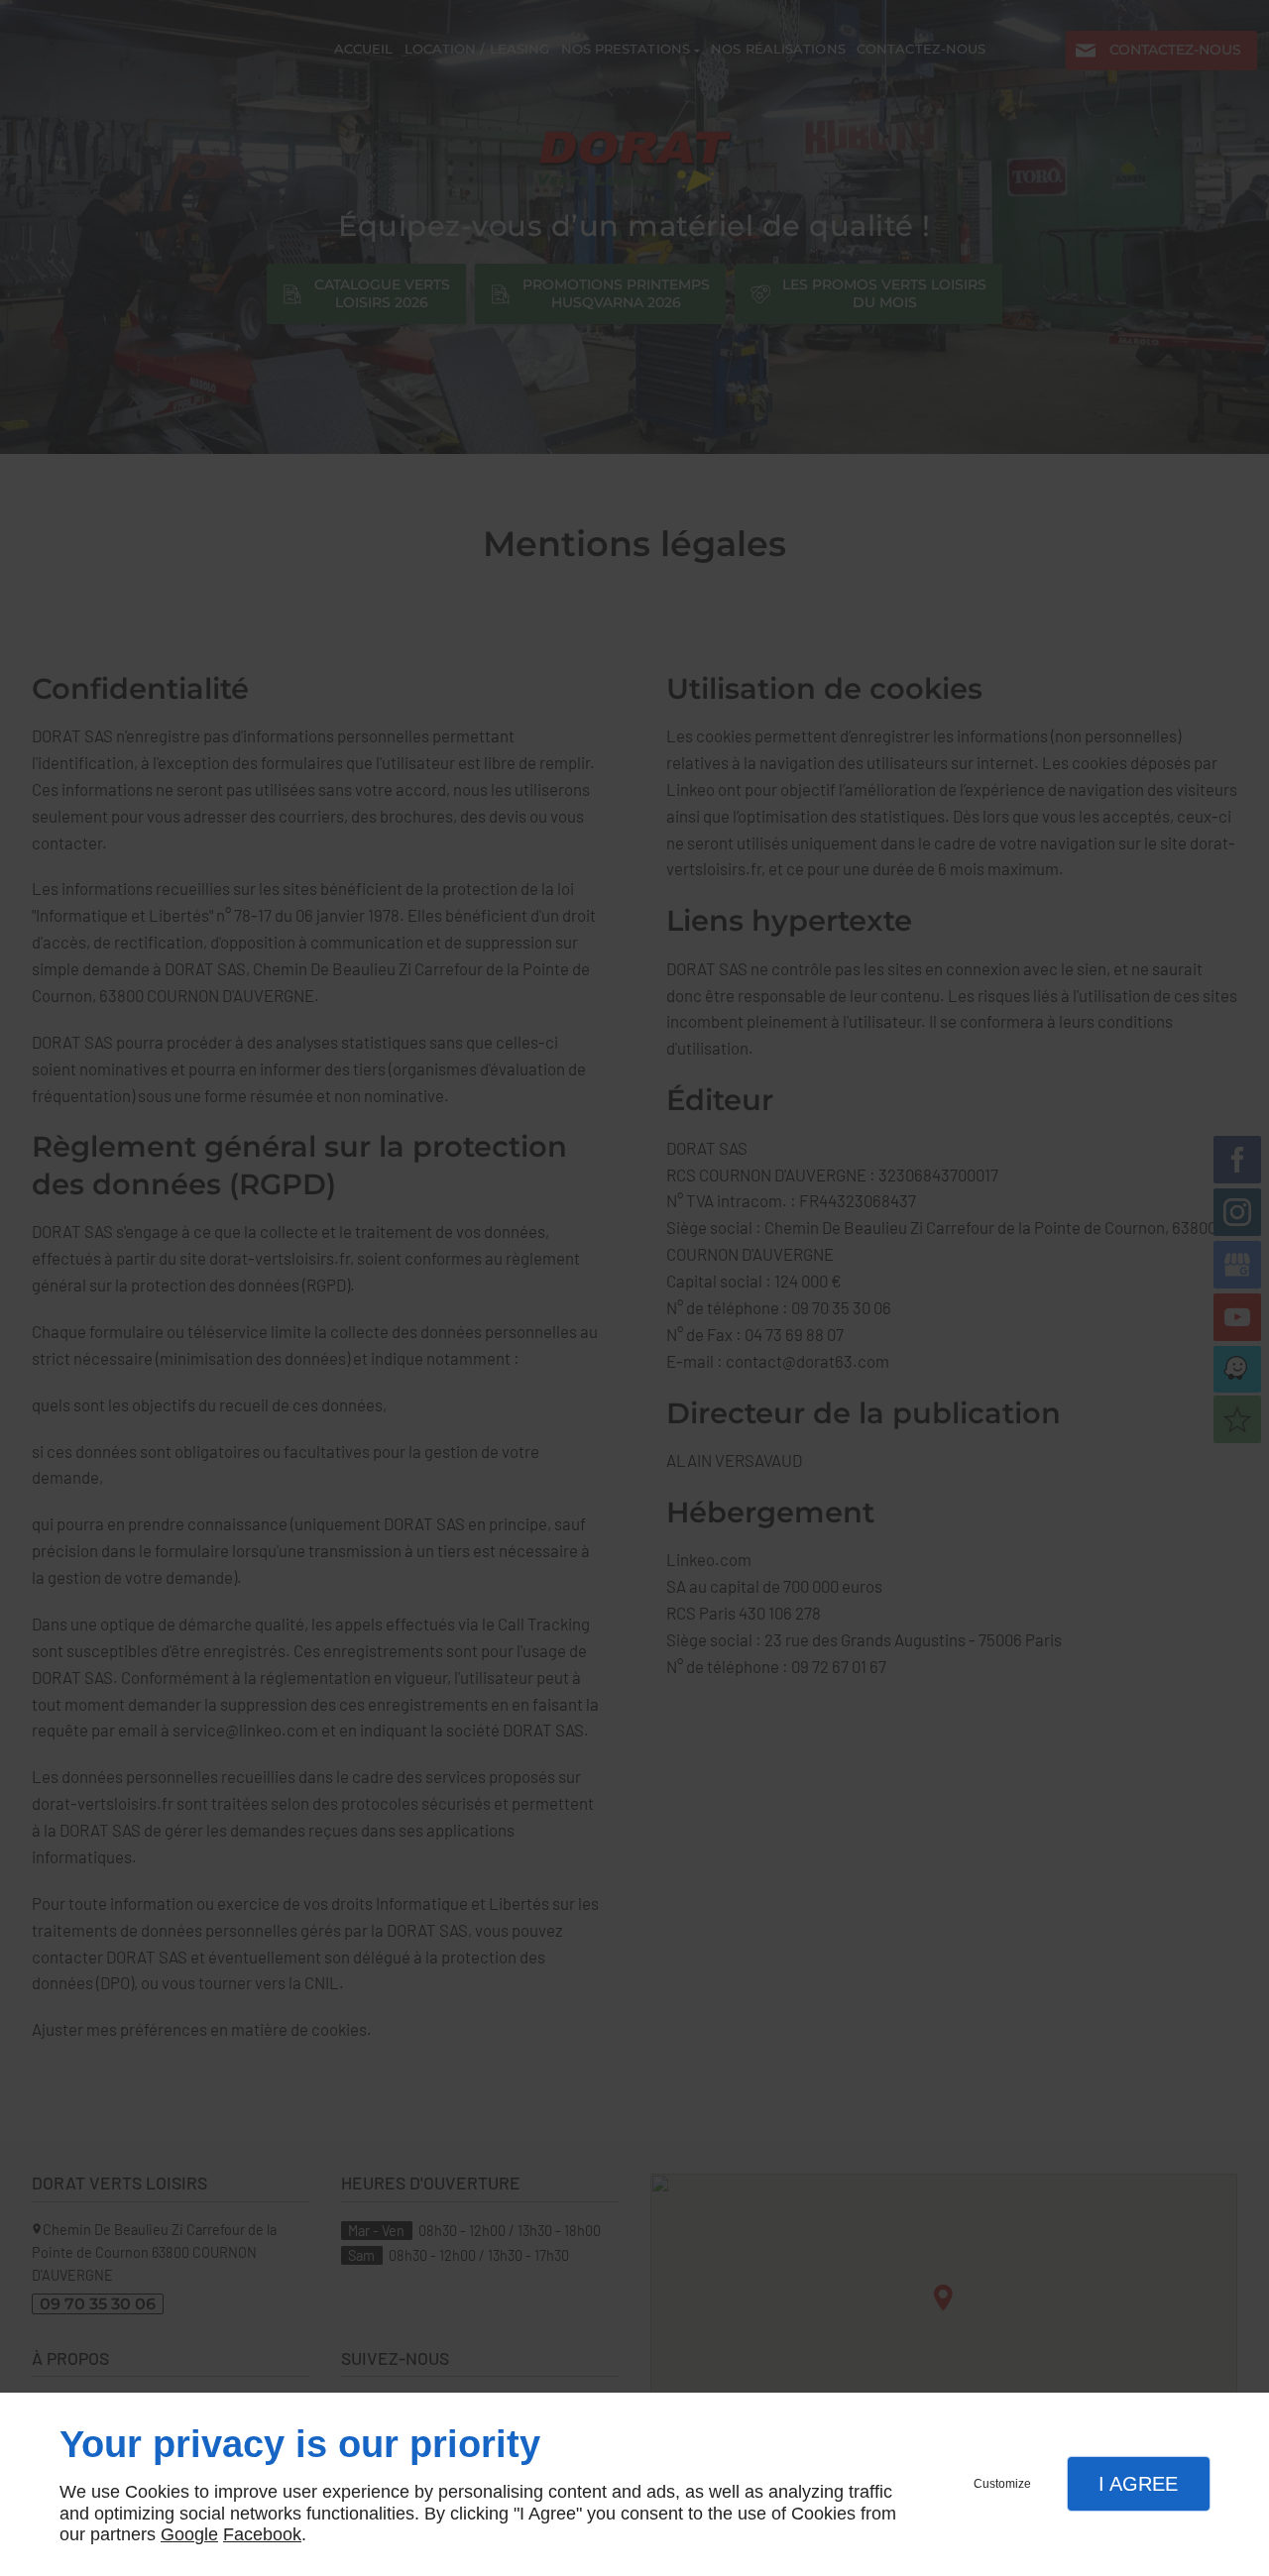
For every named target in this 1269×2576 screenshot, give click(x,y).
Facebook (262, 2534)
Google (189, 2534)
